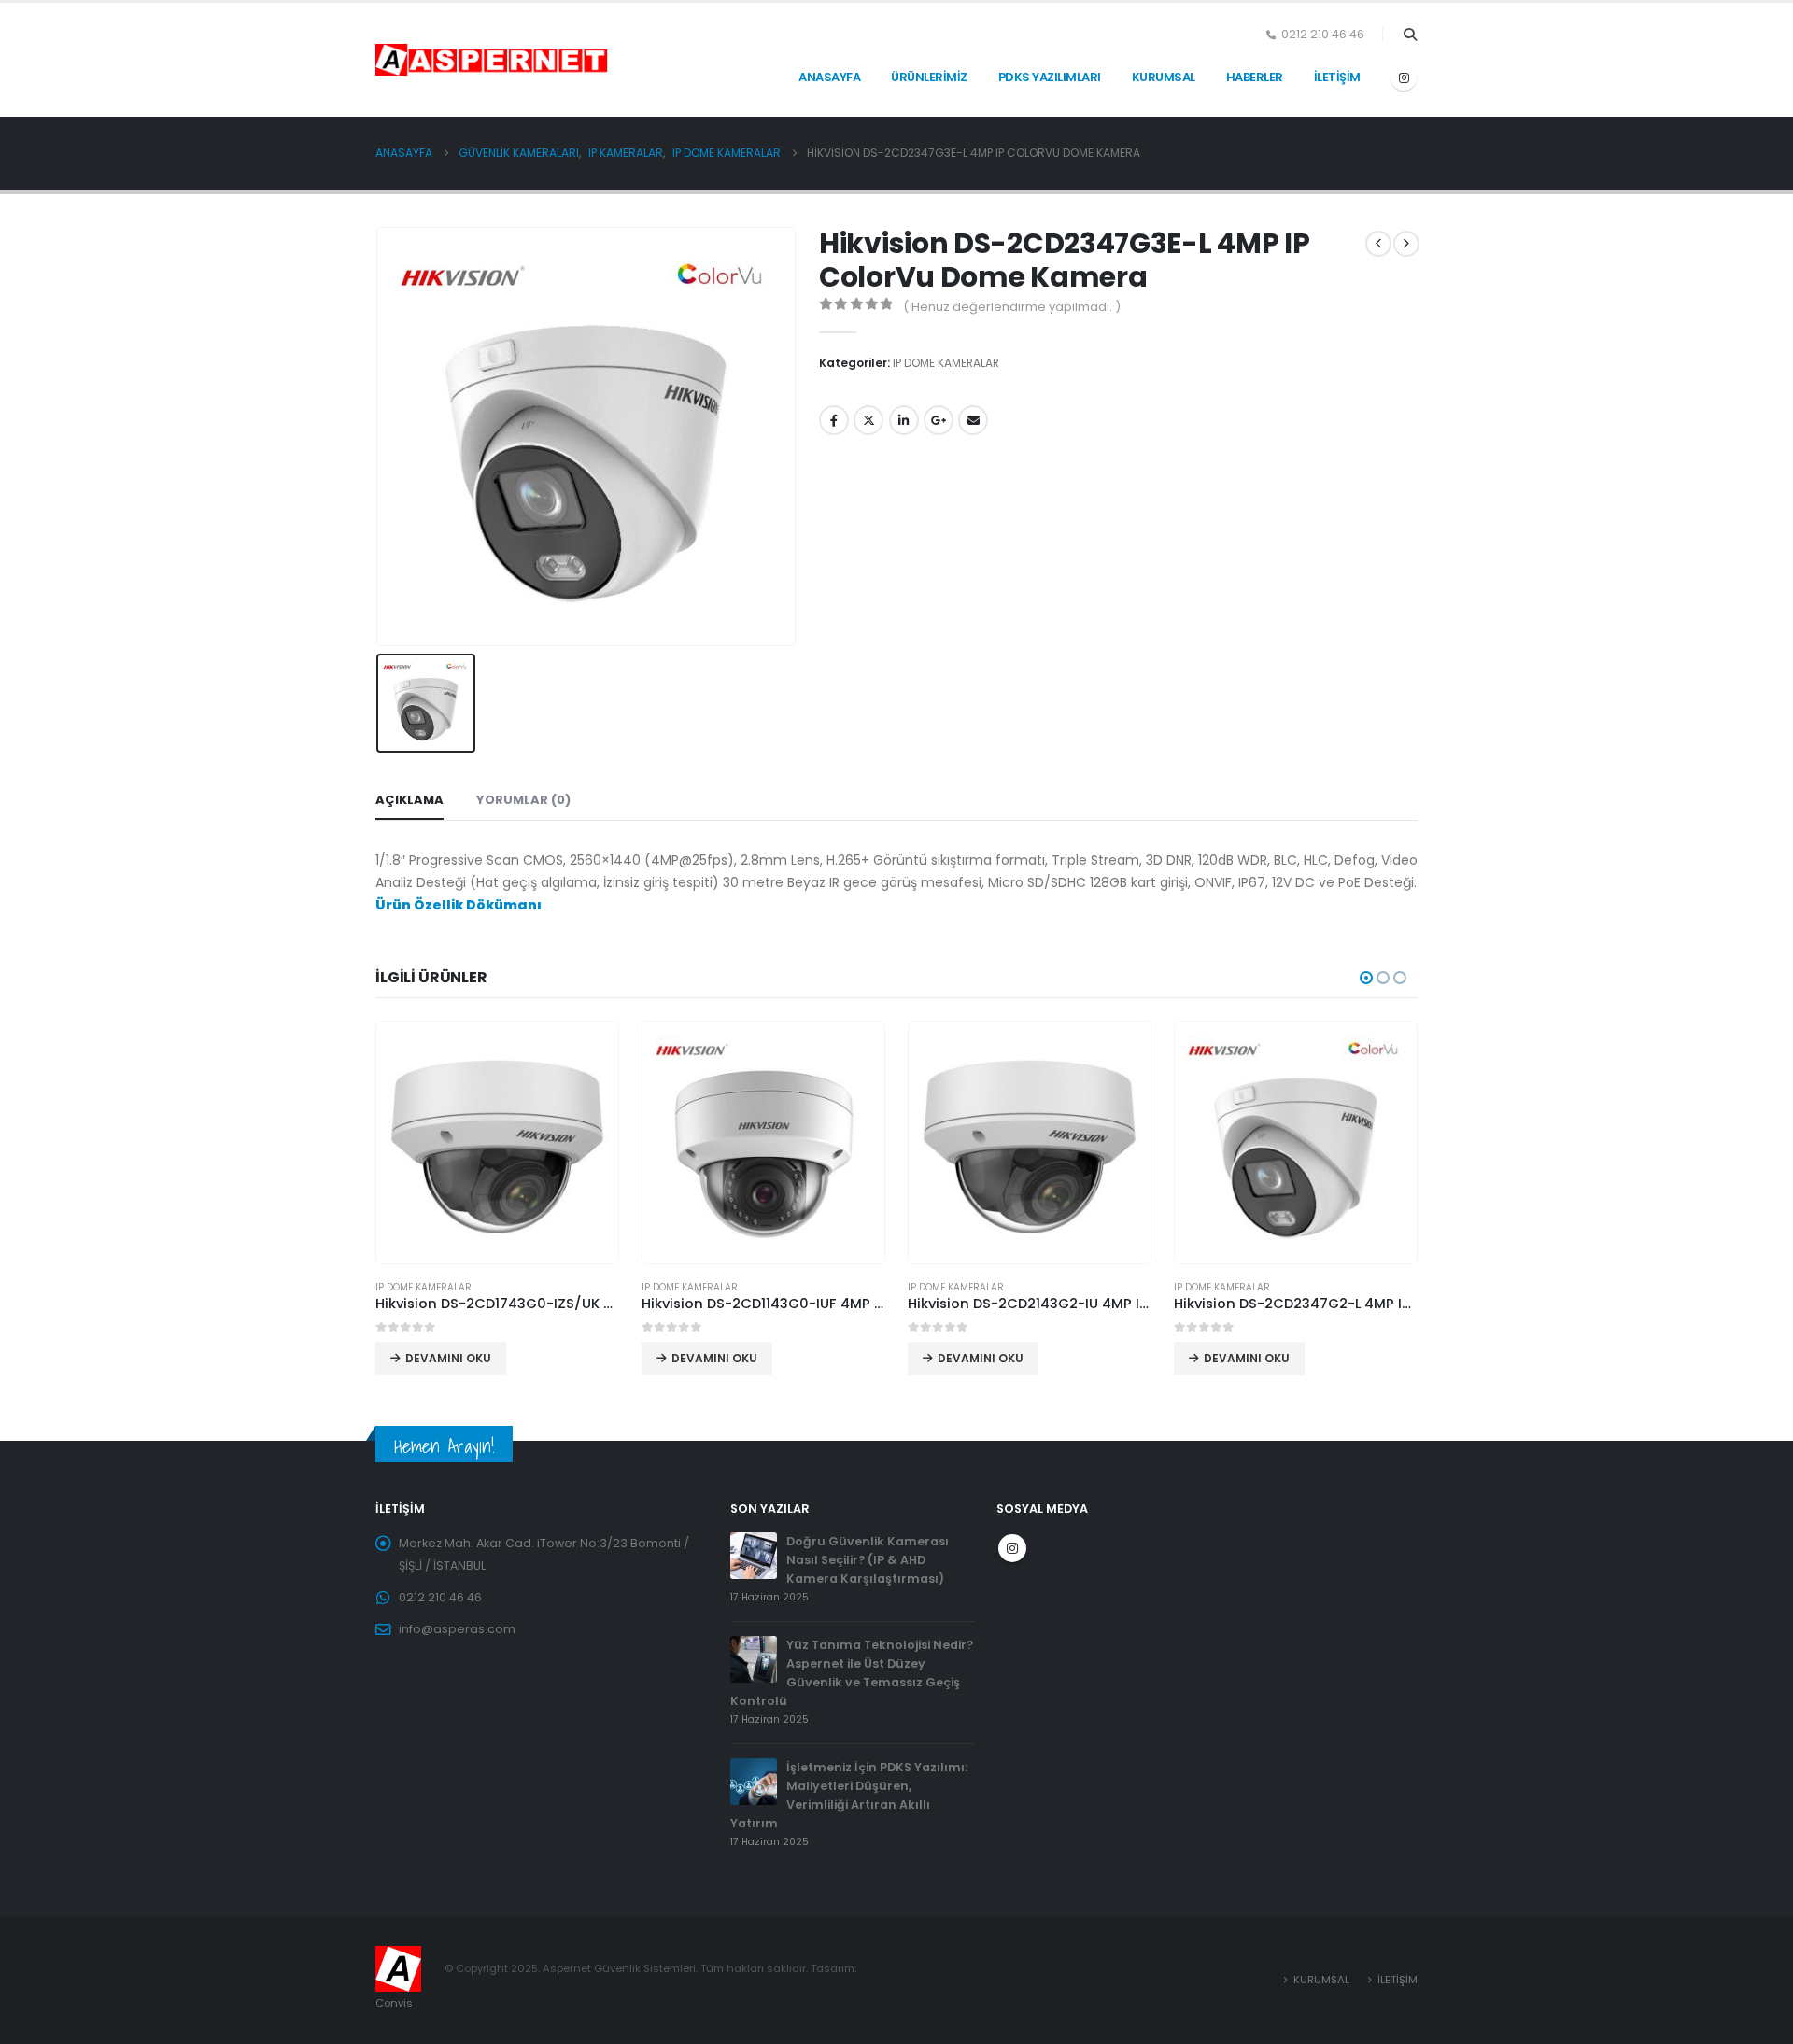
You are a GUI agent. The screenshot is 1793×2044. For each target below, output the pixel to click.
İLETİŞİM (1337, 77)
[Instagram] (1404, 78)
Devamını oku (448, 1358)
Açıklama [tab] (409, 800)
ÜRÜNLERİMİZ (929, 77)
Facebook (834, 420)
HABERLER (1255, 77)
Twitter (868, 420)
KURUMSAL (1164, 77)
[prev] (1378, 244)
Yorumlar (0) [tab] (523, 800)
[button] (1410, 35)
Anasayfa (829, 77)
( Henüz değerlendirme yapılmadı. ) (1012, 307)
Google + (939, 420)
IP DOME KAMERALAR (946, 363)
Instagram (1012, 1548)
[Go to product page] (497, 1142)
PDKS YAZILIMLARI (1050, 77)
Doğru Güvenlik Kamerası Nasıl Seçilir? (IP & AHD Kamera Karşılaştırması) (868, 1560)
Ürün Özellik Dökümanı (459, 905)
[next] (1406, 244)
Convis (394, 2003)
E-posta (973, 420)
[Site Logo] (422, 60)
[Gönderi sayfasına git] (754, 1555)
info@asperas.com (457, 1629)
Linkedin (904, 420)
